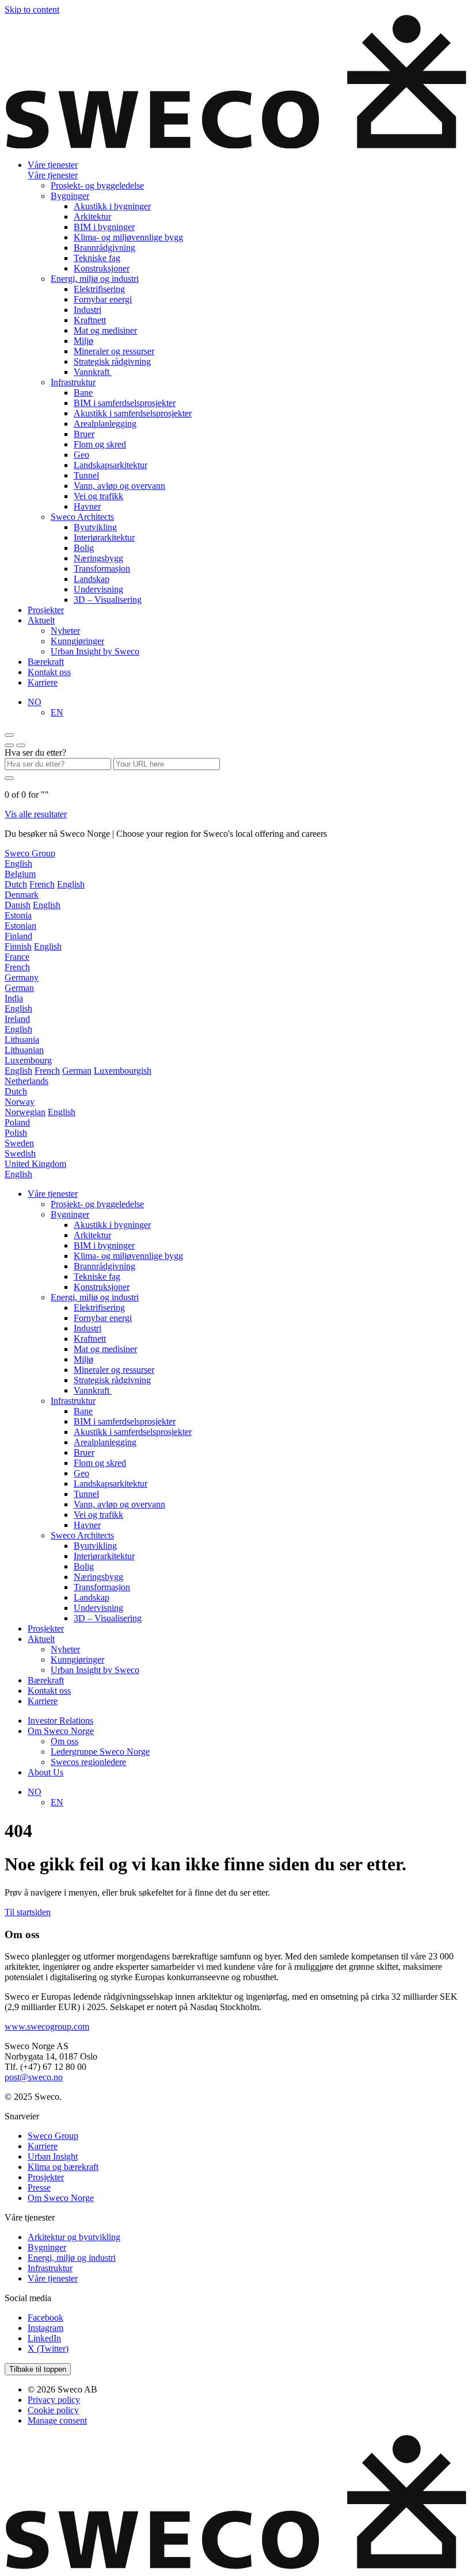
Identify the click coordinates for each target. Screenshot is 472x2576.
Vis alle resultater (36, 814)
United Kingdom (35, 1164)
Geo (81, 455)
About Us (45, 1772)
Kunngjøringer (77, 641)
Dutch (16, 884)
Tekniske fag (97, 258)
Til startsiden (28, 1912)
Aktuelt (41, 620)
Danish (18, 905)
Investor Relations (60, 1720)
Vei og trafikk (98, 496)
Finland (18, 936)
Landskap (92, 579)
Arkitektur (92, 217)
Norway (20, 1102)
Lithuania (22, 1040)
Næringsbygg (98, 558)
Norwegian (25, 1112)
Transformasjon (102, 569)
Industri (87, 310)
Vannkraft (93, 372)
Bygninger (70, 196)
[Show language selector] (9, 745)
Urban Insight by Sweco (95, 651)
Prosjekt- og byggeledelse (97, 185)
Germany (22, 977)
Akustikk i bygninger (112, 206)
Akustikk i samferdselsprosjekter (133, 413)
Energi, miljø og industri (95, 279)
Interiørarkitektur (104, 537)
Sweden (19, 1143)
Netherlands (26, 1081)
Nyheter (65, 631)
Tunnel (86, 475)
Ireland (17, 1019)
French (42, 884)
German (19, 988)
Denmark (22, 895)
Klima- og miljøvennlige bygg (128, 237)
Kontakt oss (49, 672)
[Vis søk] (21, 745)
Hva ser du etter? (35, 753)
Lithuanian (24, 1050)
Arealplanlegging (105, 424)
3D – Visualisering (108, 600)
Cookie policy (53, 2410)
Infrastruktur (73, 382)
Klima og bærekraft (63, 2167)
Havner (87, 506)
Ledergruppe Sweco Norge (100, 1752)
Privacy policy (54, 2400)
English (18, 864)
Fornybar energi (103, 299)
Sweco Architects (82, 517)
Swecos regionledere (88, 1762)
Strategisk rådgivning (112, 361)
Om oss (64, 1741)
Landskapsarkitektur (111, 465)
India (14, 998)
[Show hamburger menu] (9, 735)
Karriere (43, 682)
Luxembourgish (123, 1071)
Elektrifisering (99, 289)
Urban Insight (53, 2156)
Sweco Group (30, 853)
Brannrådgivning (104, 248)
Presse (39, 2188)
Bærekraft (46, 662)
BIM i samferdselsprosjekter (125, 403)
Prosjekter (46, 610)
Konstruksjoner (102, 268)
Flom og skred (100, 444)
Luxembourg (28, 1060)
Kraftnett (90, 320)
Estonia (18, 915)
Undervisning (98, 589)
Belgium (20, 874)
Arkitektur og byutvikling (74, 2237)
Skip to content (32, 9)
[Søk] (9, 778)
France (17, 957)
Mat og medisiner (105, 330)
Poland (17, 1122)
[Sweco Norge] (236, 145)
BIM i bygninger (104, 227)
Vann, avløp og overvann (119, 486)
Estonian (20, 926)
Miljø (83, 341)
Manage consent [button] (57, 2420)
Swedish (20, 1153)
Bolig (84, 548)
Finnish (18, 946)
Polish (16, 1133)
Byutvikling (95, 527)
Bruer (84, 434)
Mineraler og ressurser (114, 351)
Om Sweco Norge (61, 1731)
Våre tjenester (53, 165)
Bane (83, 393)
